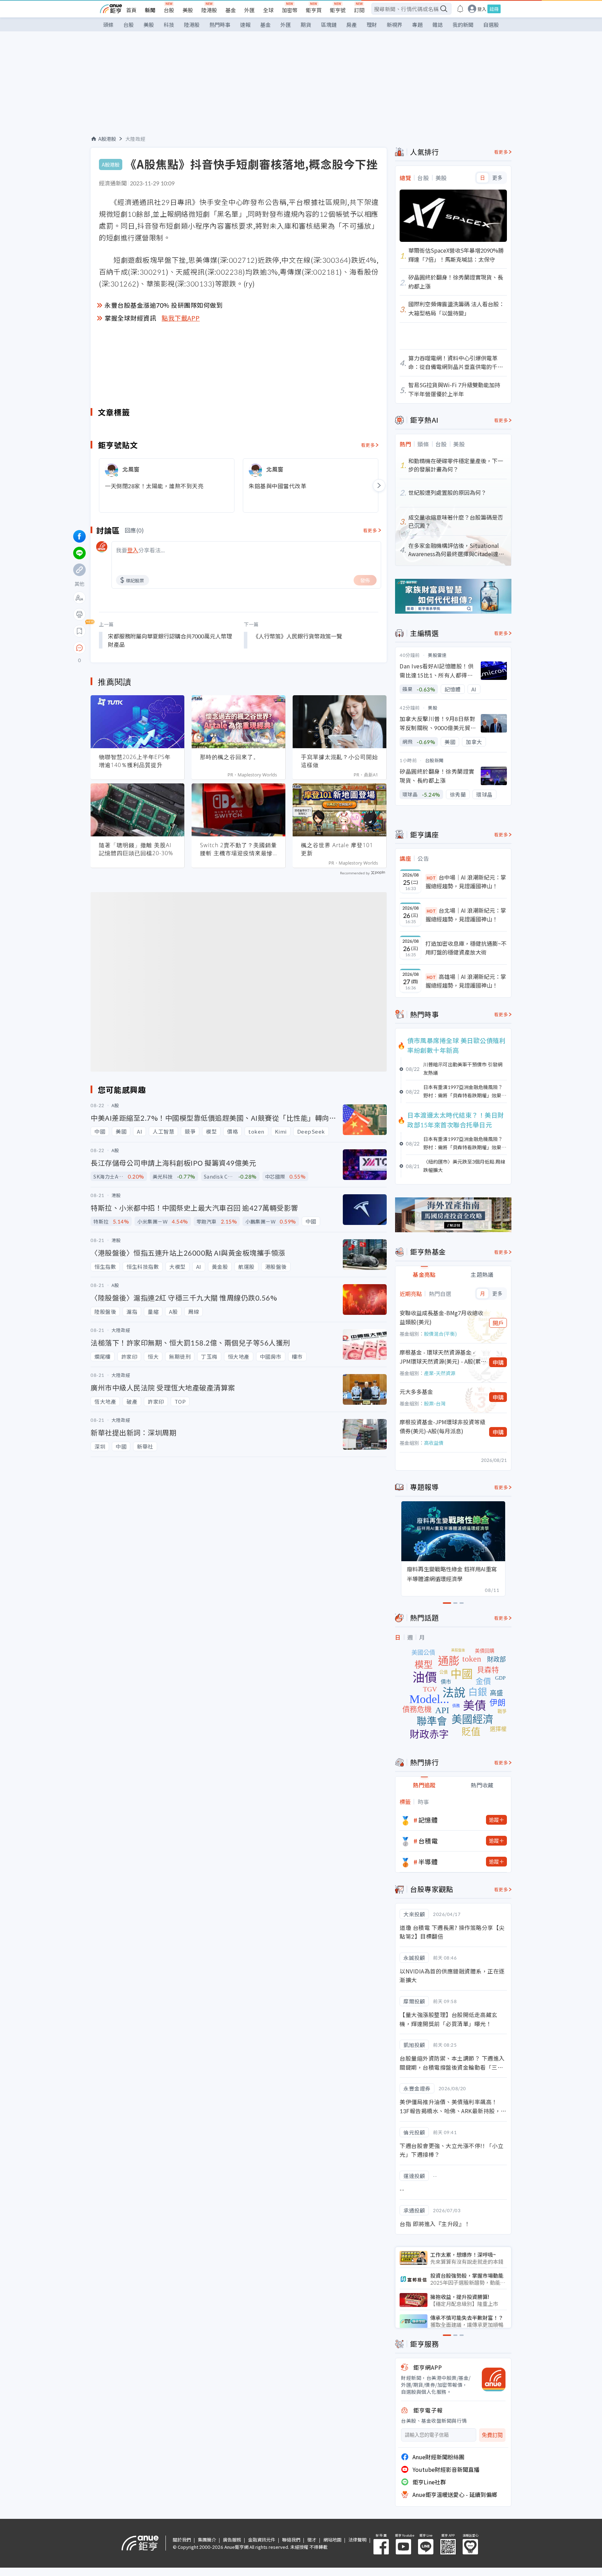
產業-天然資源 (440, 1373)
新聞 (150, 10)
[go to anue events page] (460, 9)
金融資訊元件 (262, 2540)
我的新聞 (463, 25)
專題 (417, 25)
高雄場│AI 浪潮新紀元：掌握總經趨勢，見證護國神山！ (466, 981)
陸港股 (209, 10)
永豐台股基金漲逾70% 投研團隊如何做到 (164, 305)
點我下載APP (181, 318)
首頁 (131, 10)
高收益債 (434, 1443)
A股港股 (107, 139)
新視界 (395, 25)
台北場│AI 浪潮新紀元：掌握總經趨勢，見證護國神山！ (466, 915)
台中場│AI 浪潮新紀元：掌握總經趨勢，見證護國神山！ (466, 882)
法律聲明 (357, 2540)
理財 (372, 25)
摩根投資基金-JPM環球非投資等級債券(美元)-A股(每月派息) (442, 1426)
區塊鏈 (329, 25)
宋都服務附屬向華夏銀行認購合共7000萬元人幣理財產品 (170, 640)
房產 (352, 25)
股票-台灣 (435, 1403)
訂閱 (359, 10)
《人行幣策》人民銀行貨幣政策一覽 (298, 636)
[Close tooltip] (138, 648)
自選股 (491, 25)
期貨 (306, 25)
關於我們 (182, 2540)
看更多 (368, 445)
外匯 (249, 10)
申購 (498, 1362)
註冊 (494, 9)
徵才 (312, 2540)
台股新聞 (434, 760)
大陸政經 (136, 139)
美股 (188, 10)
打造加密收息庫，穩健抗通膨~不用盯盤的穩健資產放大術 (466, 948)
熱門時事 (220, 25)
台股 (169, 10)
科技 (169, 25)
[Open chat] (79, 648)
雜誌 (438, 25)
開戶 (498, 1323)
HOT (431, 878)
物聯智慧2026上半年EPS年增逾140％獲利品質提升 (135, 761)
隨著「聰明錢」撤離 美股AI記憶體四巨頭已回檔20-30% (136, 849)
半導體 (428, 1862)
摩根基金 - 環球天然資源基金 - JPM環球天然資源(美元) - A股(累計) (440, 1357)
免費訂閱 (492, 2435)
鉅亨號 (338, 10)
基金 (231, 10)
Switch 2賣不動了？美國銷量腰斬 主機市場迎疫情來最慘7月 (238, 849)
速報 (245, 25)
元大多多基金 (416, 1391)
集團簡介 (207, 2540)
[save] (79, 631)
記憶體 (428, 1820)
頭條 (108, 25)
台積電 (428, 1841)
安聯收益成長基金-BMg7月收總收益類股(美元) (441, 1317)
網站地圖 (332, 2540)
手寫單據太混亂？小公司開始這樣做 (339, 761)
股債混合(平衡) (440, 1334)
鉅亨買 (314, 10)
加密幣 (290, 10)
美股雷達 (437, 655)
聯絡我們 (291, 2540)
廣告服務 (232, 2540)
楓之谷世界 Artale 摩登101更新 (337, 849)
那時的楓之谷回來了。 (230, 757)
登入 (482, 9)
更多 (497, 178)
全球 (268, 10)
